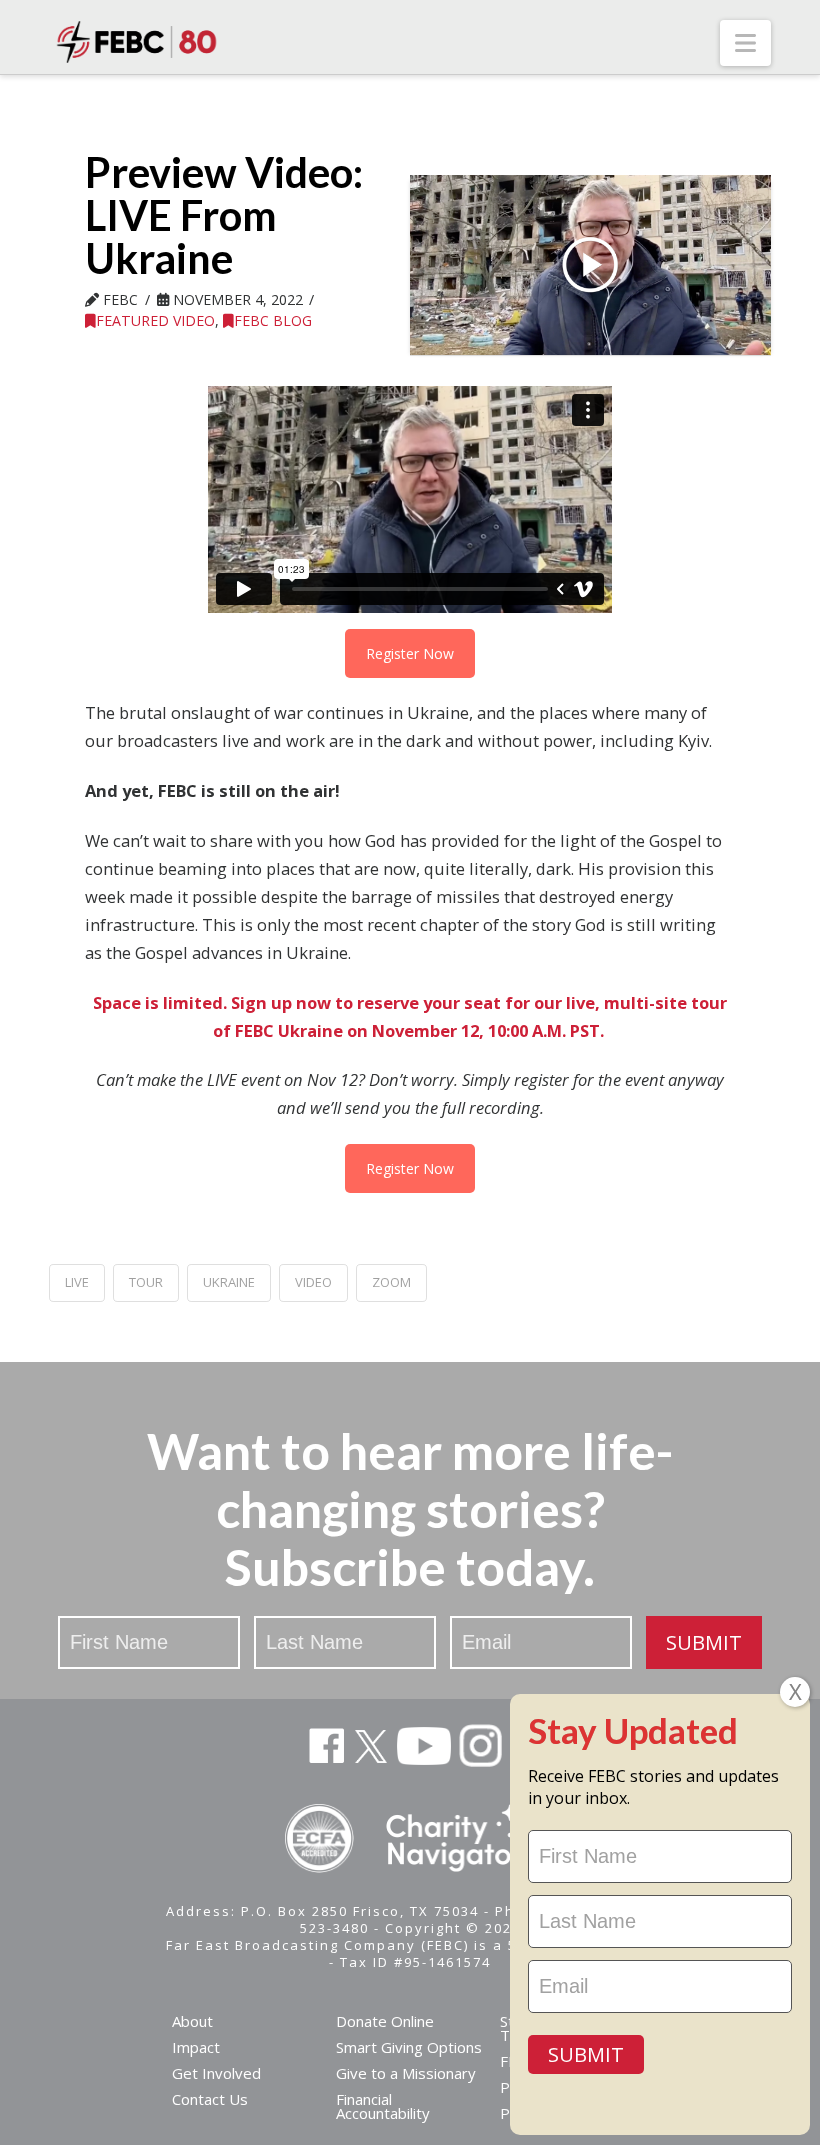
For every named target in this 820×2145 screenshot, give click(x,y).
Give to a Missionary (406, 2073)
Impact (196, 2047)
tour (146, 1282)
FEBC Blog (273, 320)
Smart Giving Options (409, 2047)
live (77, 1282)
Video (313, 1282)
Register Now (410, 653)
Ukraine (229, 1282)
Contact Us (210, 2099)
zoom (391, 1282)
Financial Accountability (383, 2106)
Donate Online (385, 2021)
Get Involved (216, 2073)
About (192, 2021)
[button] (745, 43)
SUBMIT (704, 1642)
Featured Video (155, 320)
